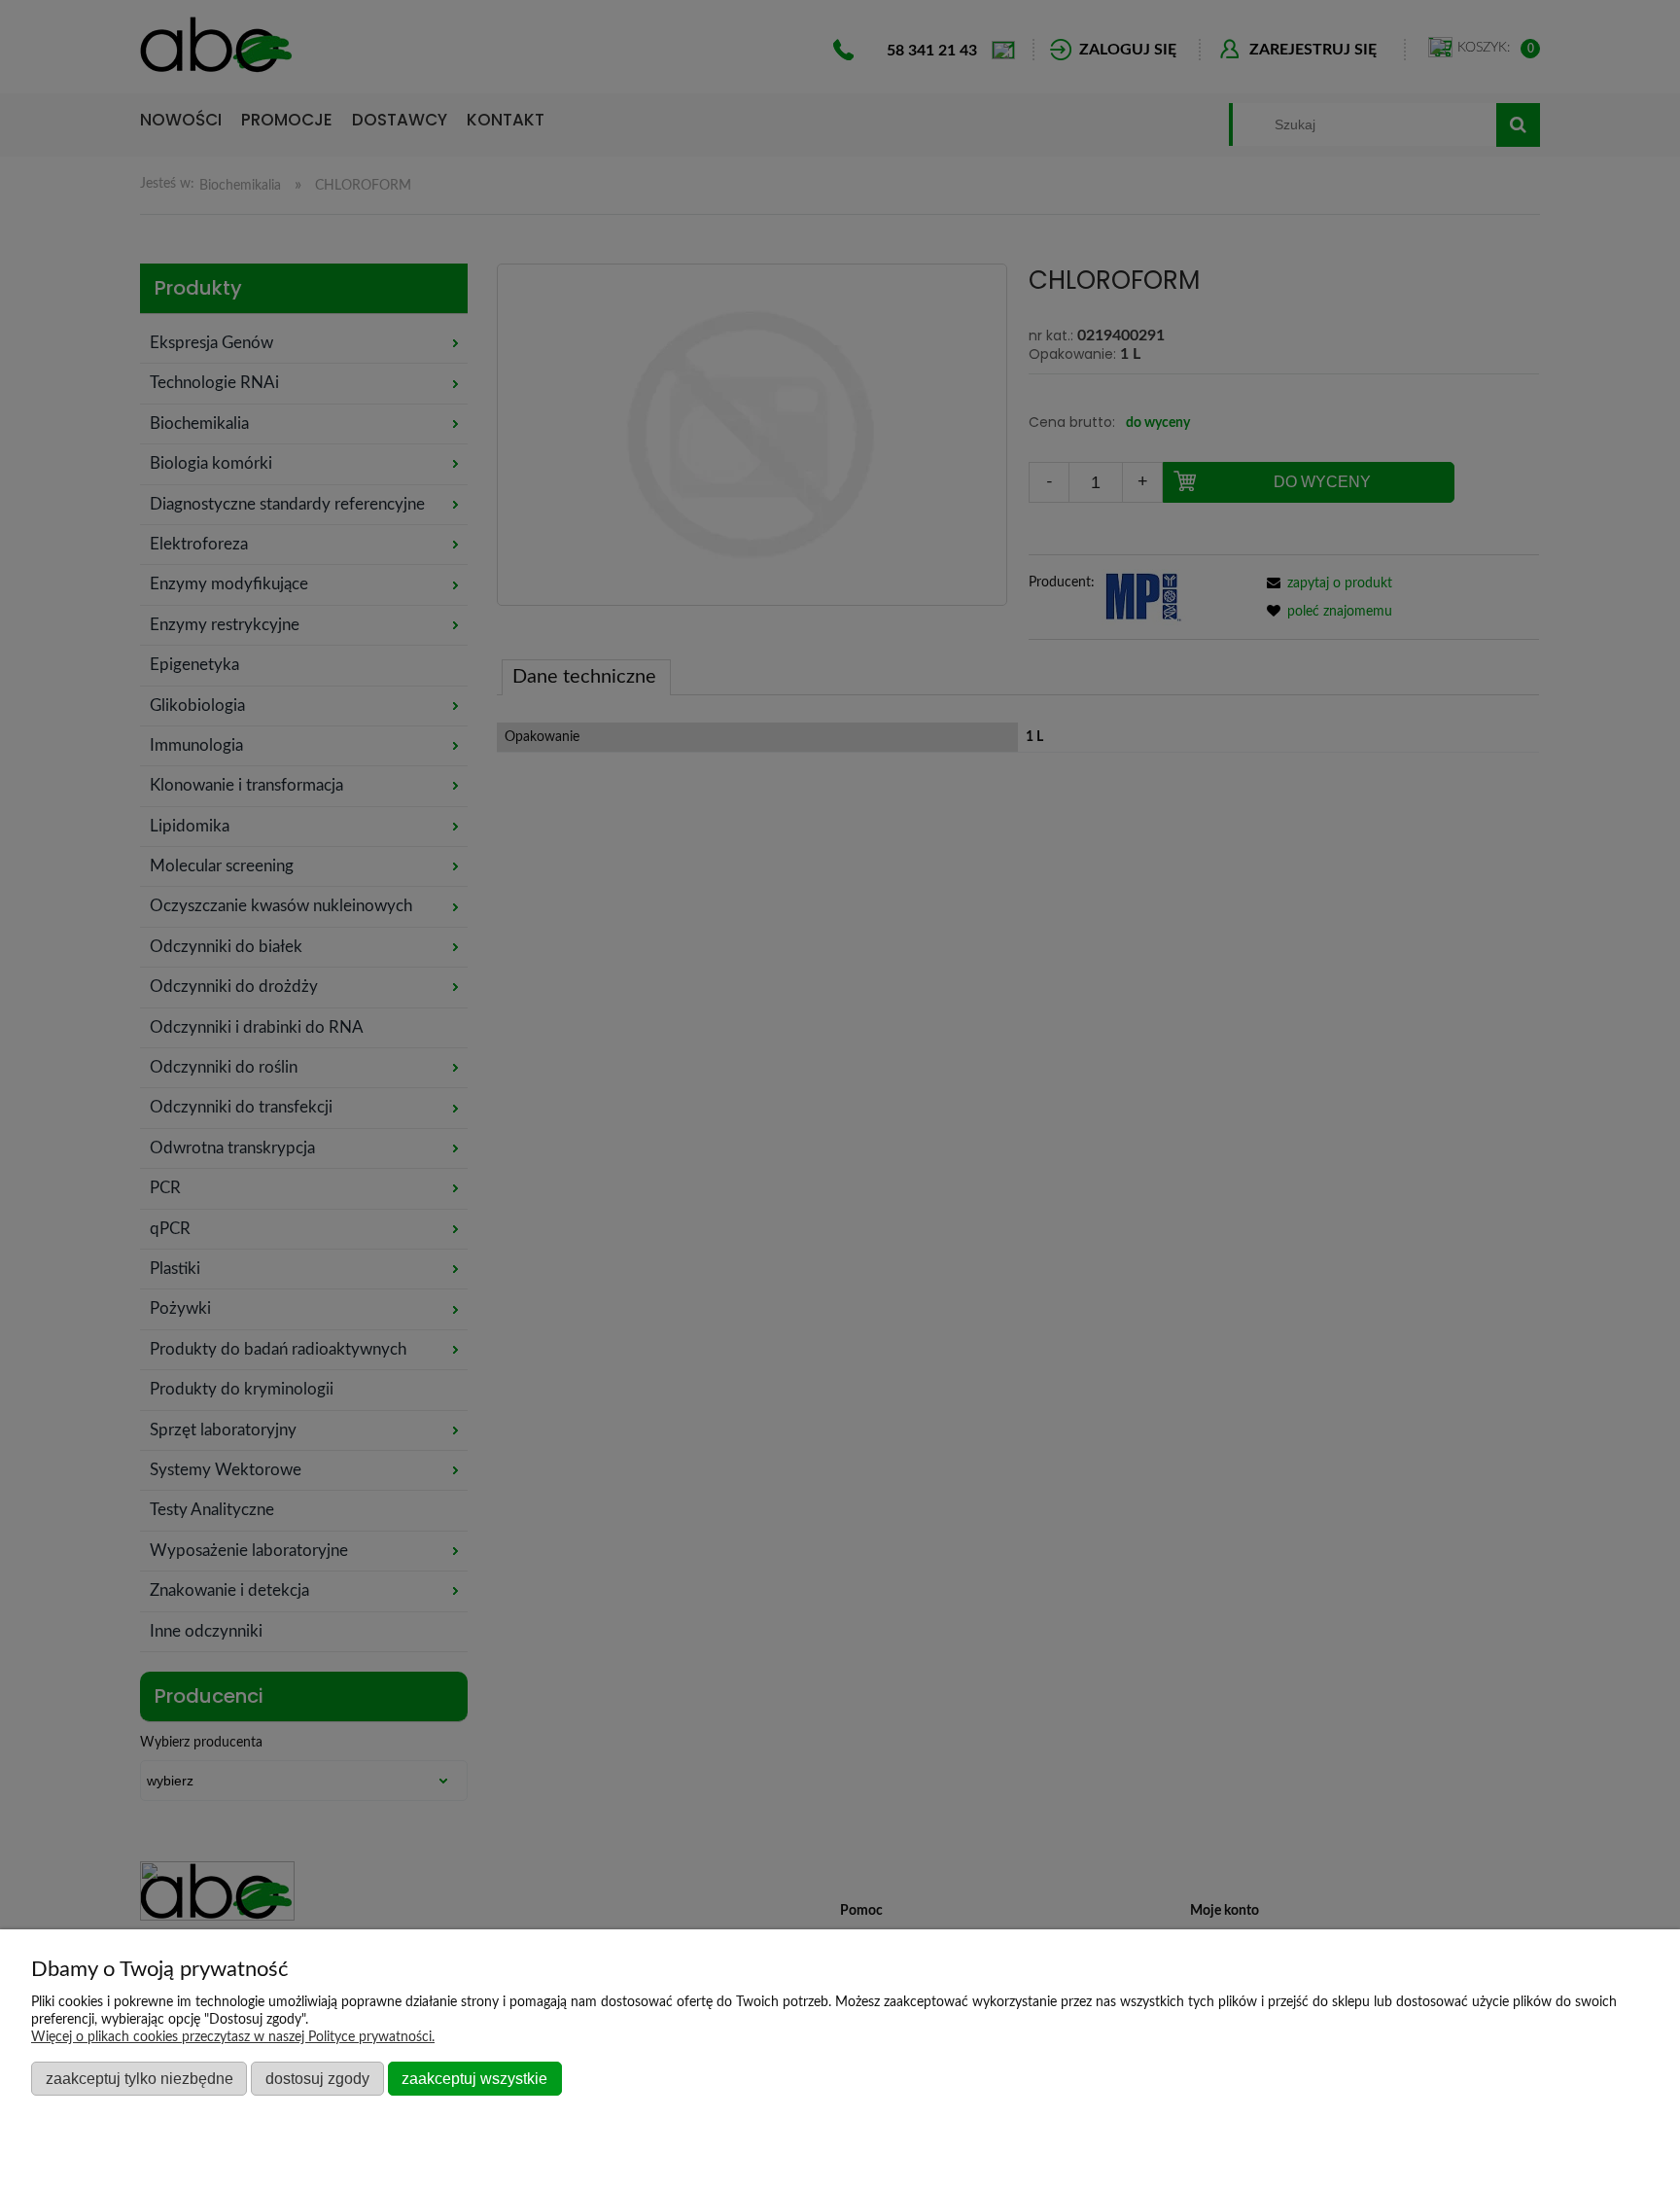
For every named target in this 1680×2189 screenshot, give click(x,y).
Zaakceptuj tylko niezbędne (140, 2078)
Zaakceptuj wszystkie (474, 2078)
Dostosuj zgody (317, 2078)
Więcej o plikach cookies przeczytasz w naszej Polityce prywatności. (233, 2037)
